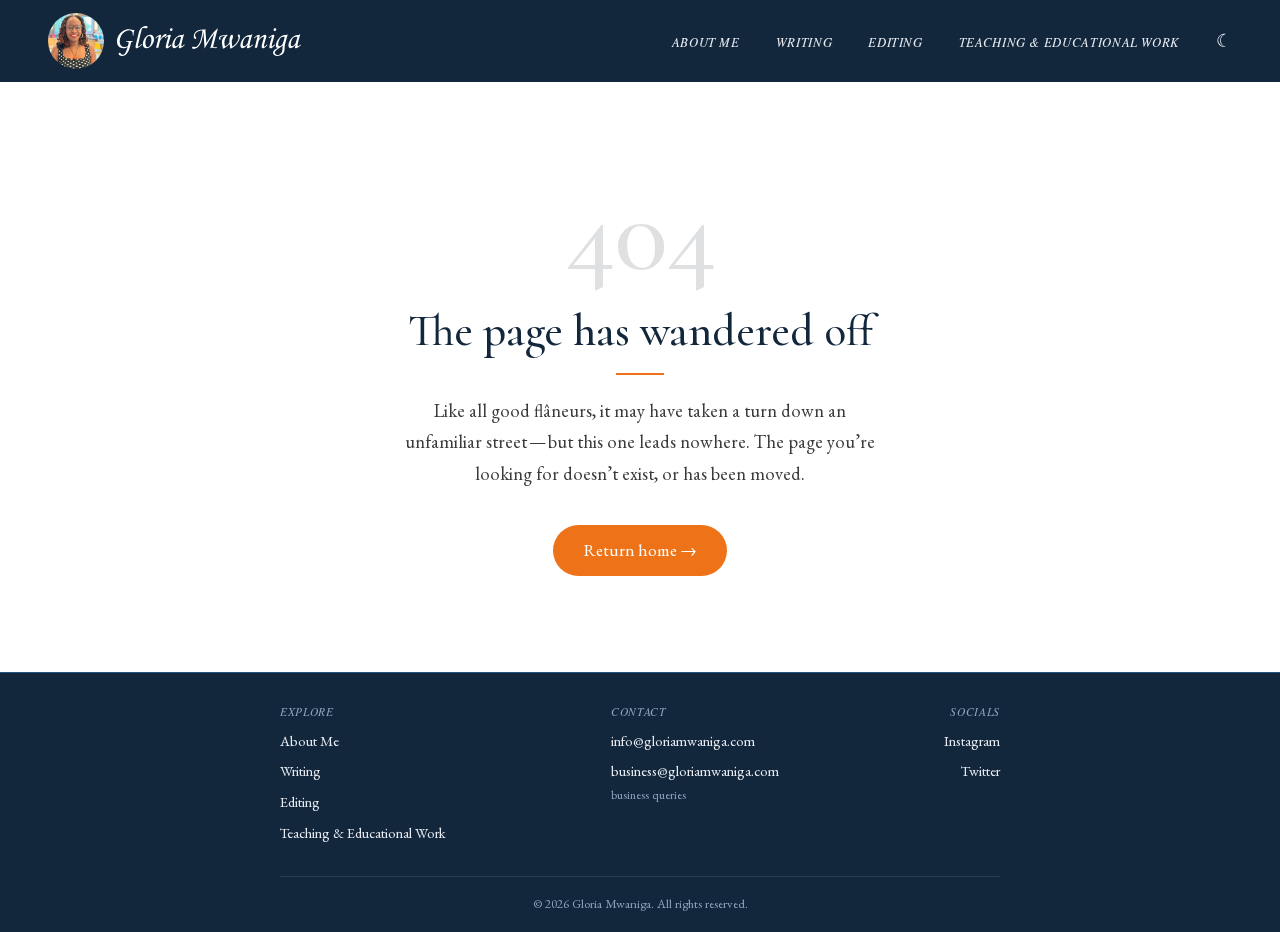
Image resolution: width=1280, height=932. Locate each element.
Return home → (640, 550)
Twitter (980, 770)
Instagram (972, 740)
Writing (804, 41)
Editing (895, 41)
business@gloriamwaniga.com (695, 770)
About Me (706, 41)
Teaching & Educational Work (1069, 41)
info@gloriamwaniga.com (683, 740)
